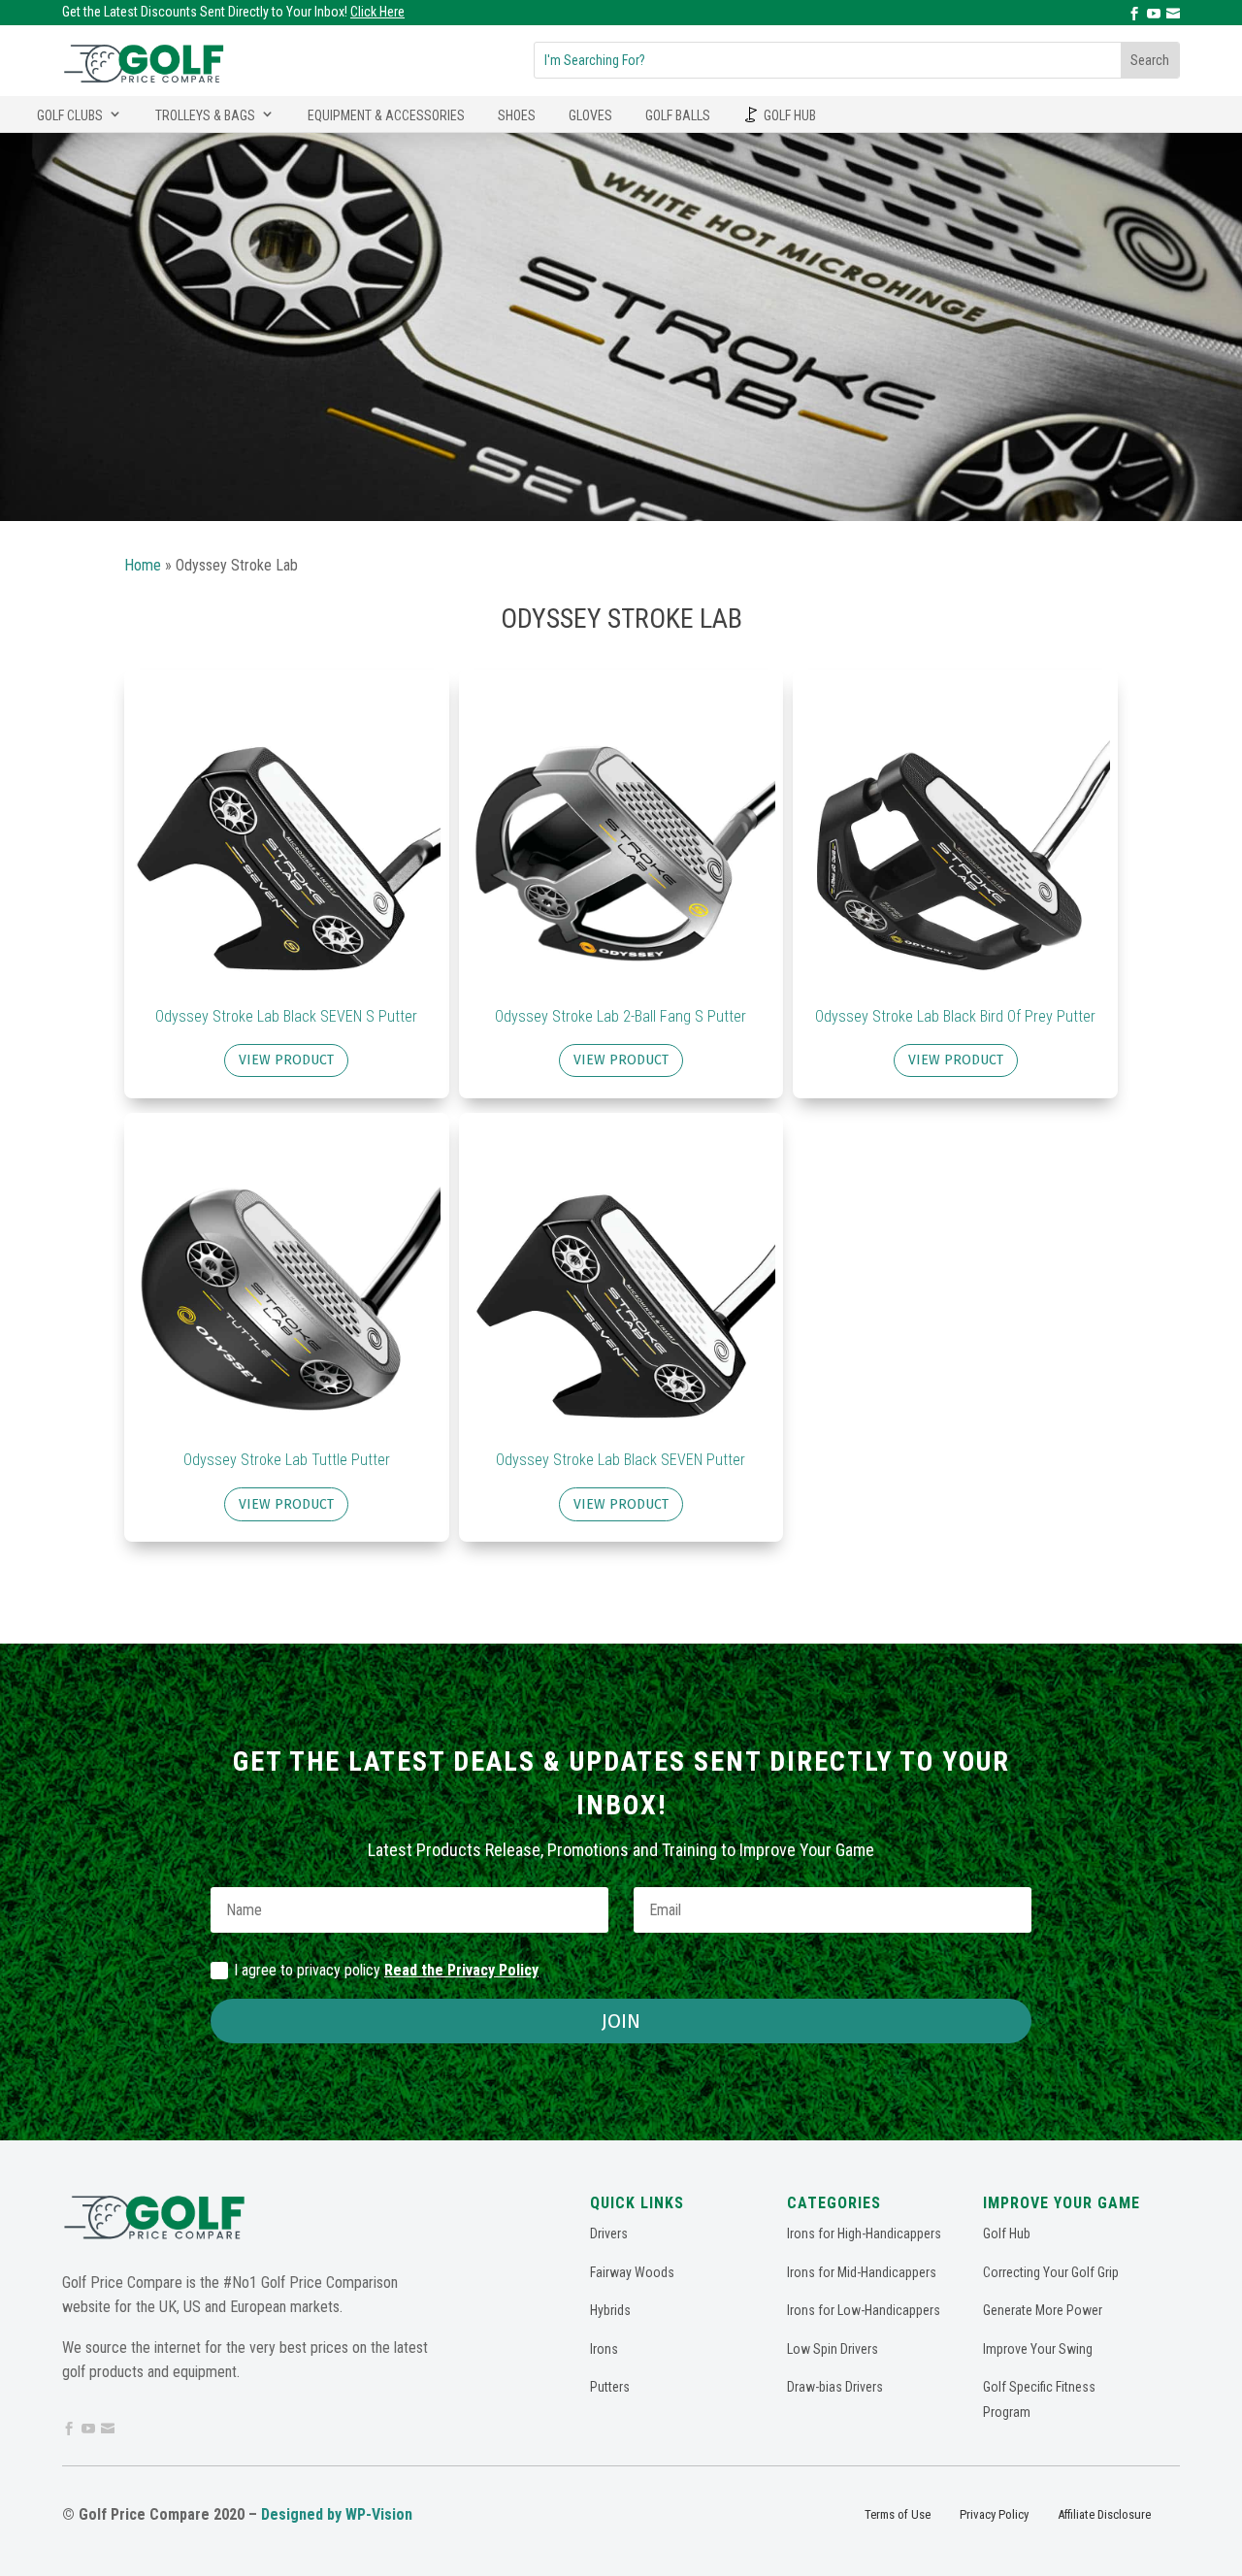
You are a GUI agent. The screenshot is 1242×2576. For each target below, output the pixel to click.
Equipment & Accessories (386, 115)
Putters (610, 2387)
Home (143, 565)
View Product (286, 1060)
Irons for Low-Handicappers (864, 2310)
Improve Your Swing (1038, 2349)
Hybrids (610, 2310)
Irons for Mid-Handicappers (862, 2272)
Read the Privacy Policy (461, 1970)
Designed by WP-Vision (337, 2514)
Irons (604, 2349)
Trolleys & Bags (205, 115)
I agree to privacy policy (386, 1970)
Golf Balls (678, 115)
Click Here (377, 12)
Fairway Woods (632, 2272)
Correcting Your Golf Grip (1051, 2272)
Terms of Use (898, 2514)
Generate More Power (1043, 2310)
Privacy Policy (994, 2514)
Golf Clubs (70, 115)
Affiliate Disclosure (1104, 2514)
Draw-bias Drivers (835, 2387)
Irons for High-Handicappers (864, 2234)
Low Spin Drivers (833, 2349)
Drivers (609, 2234)
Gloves (590, 115)
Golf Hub (790, 115)
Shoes (517, 115)
